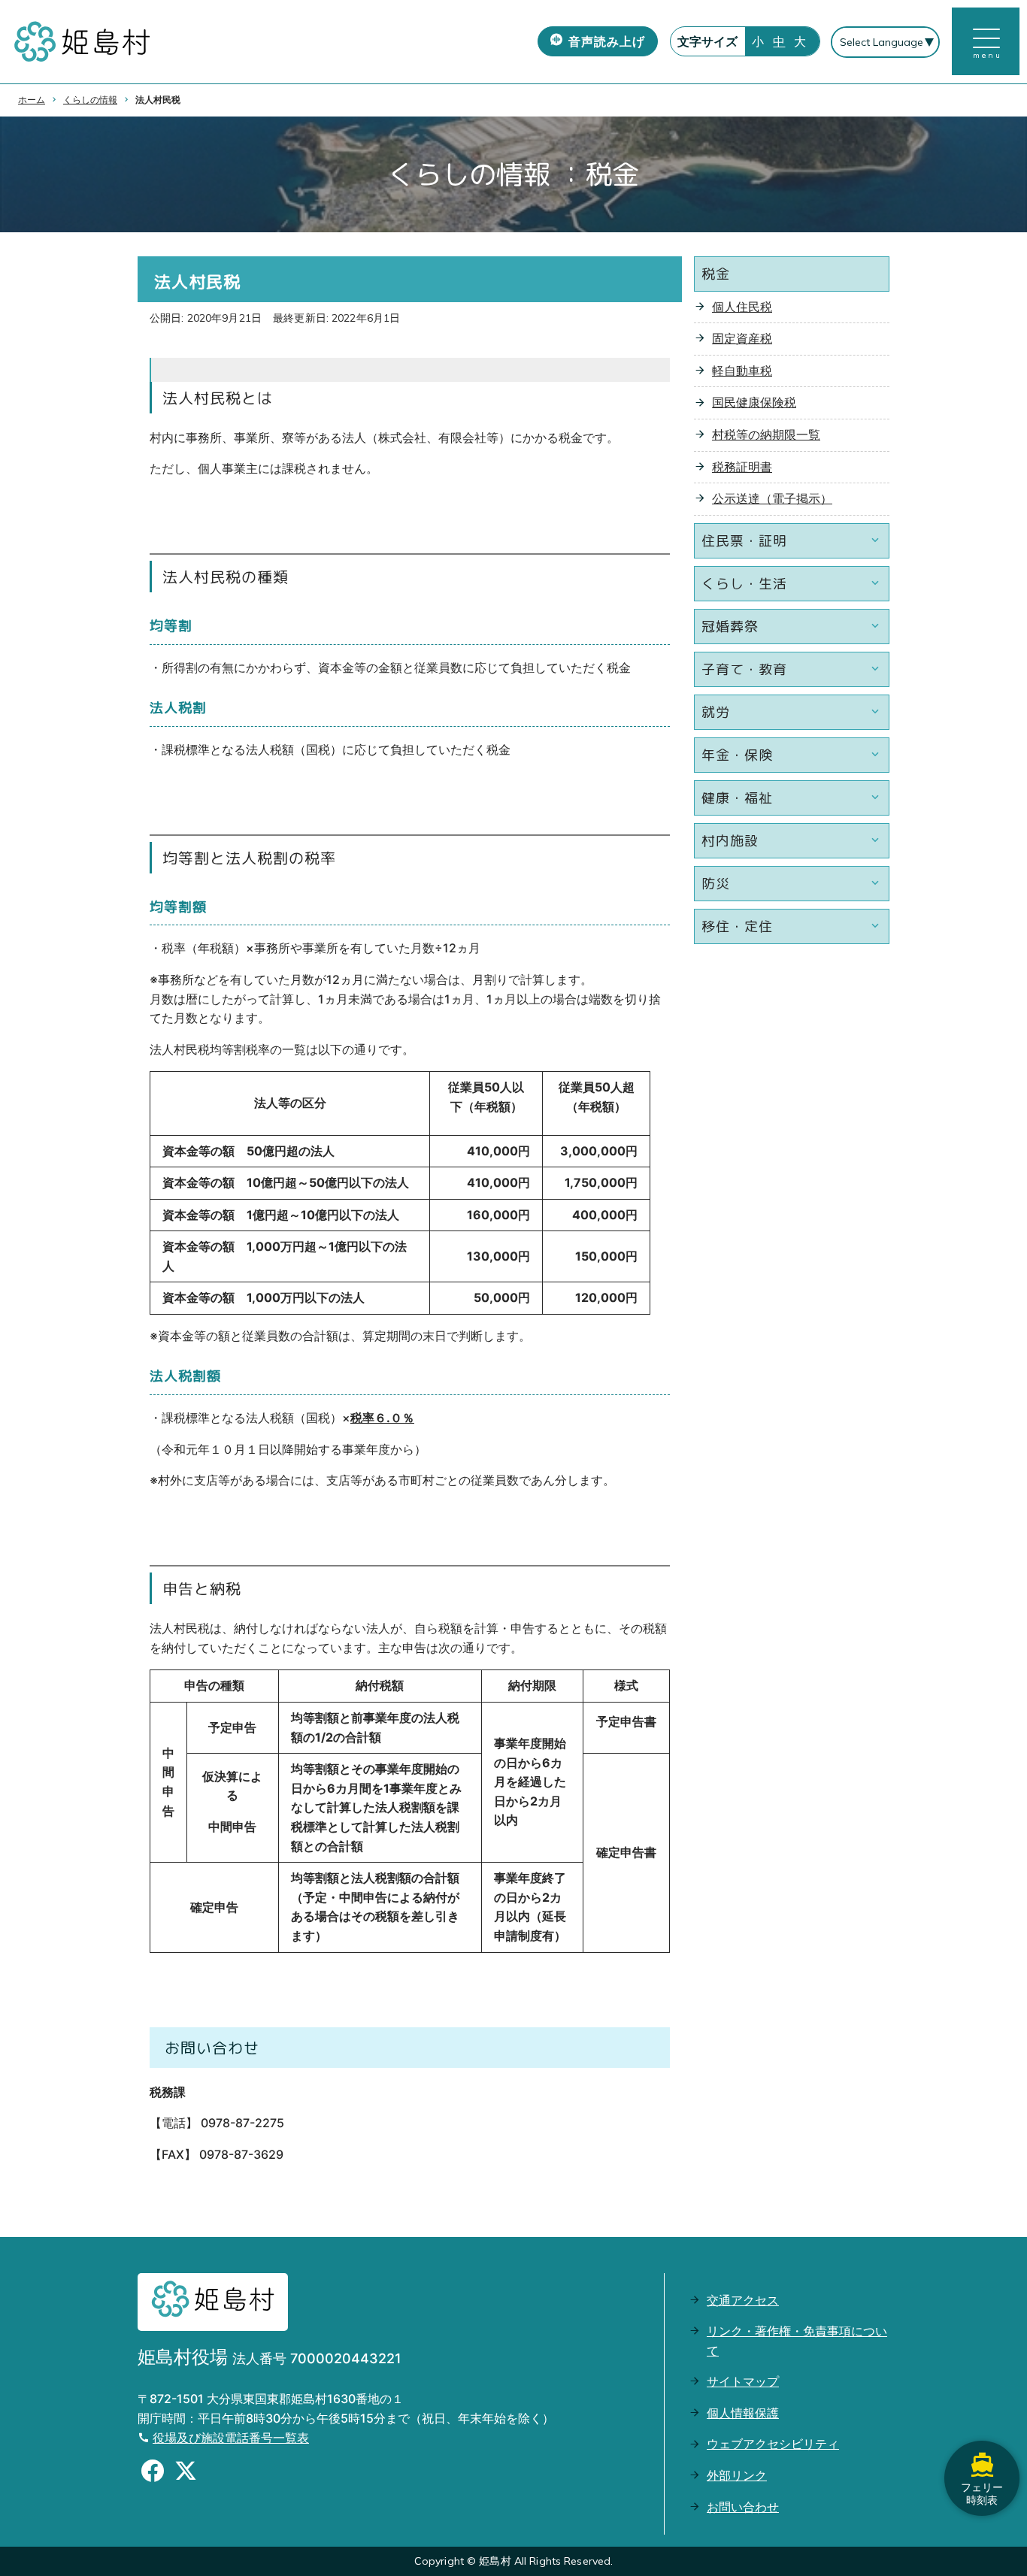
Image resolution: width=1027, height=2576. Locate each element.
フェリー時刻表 (982, 2493)
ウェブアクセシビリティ (773, 2444)
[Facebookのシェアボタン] (153, 2473)
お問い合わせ (743, 2507)
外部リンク (737, 2475)
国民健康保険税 (754, 402)
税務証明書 (742, 467)
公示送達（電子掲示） (772, 498)
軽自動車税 (742, 371)
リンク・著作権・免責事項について (797, 2341)
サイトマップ (743, 2381)
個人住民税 (742, 307)
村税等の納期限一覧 (766, 434)
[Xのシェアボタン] (186, 2473)
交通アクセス (743, 2300)
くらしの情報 (90, 100)
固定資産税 (742, 338)
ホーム (32, 100)
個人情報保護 (743, 2413)
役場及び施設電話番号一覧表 (231, 2438)
